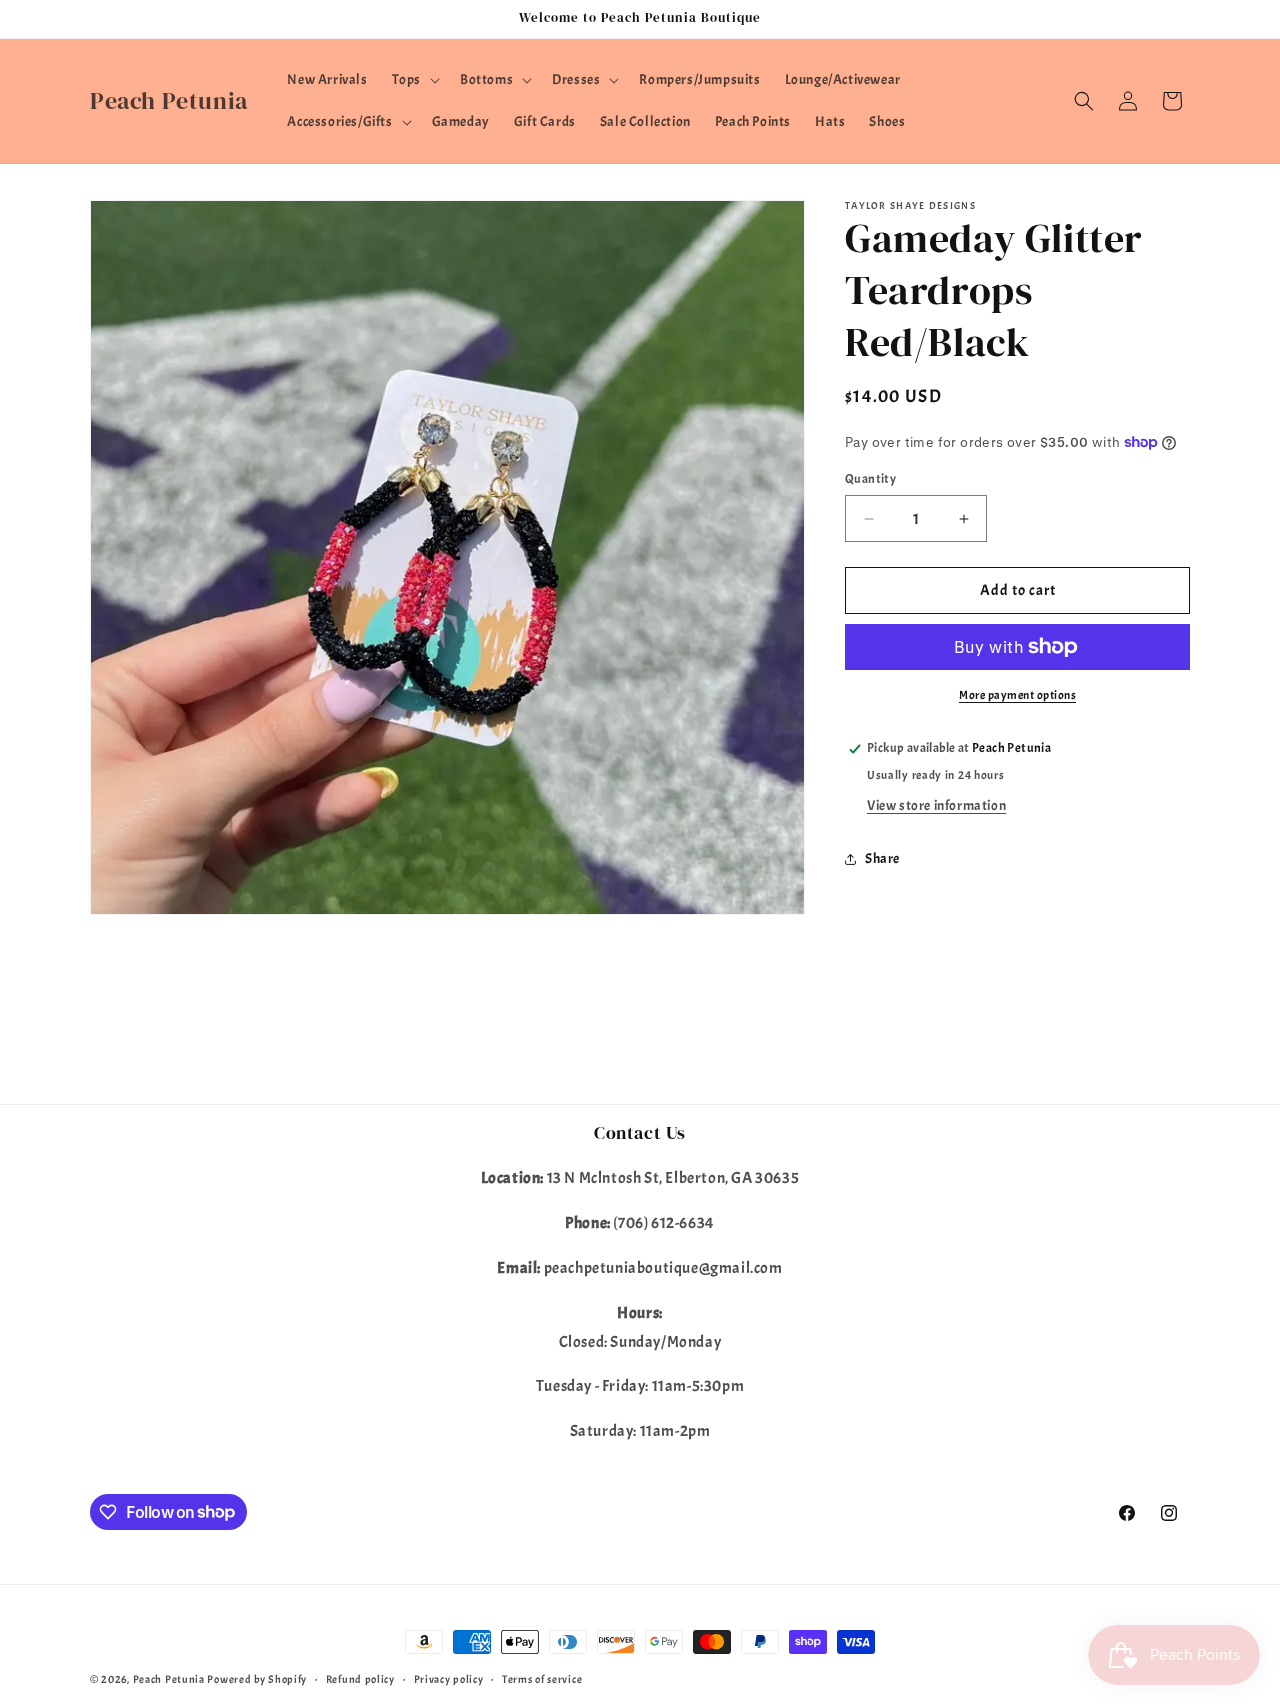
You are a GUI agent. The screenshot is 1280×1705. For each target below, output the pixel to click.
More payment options (1017, 695)
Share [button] (882, 858)
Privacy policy (449, 1678)
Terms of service (542, 1678)
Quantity (870, 479)
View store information (936, 805)
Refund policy (360, 1678)
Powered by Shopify (257, 1679)
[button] (414, 80)
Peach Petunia (169, 1679)
